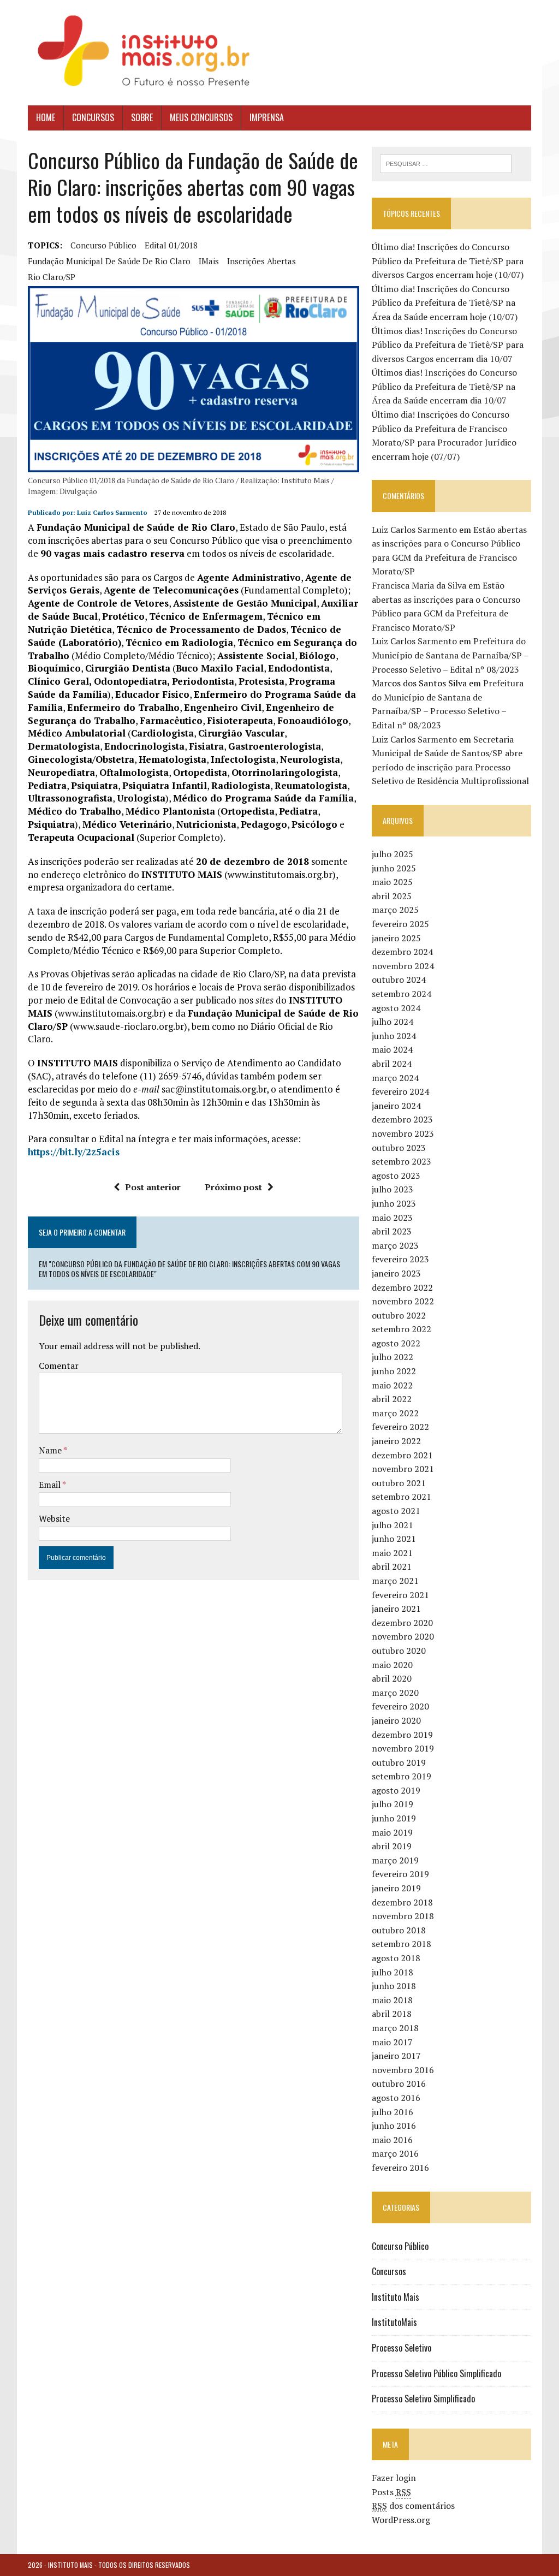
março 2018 (395, 2028)
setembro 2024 (402, 994)
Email (50, 1485)
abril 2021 (392, 1566)
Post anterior (153, 1187)
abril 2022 (392, 1399)
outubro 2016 (399, 2084)
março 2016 (395, 2153)
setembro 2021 (402, 1497)
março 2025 (395, 910)
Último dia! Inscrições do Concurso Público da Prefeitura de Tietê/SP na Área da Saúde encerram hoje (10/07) (445, 303)
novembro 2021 (403, 1469)
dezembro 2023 (402, 1119)
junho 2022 (394, 1371)
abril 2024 (392, 1064)
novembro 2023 (403, 1133)
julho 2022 (393, 1357)
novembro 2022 (403, 1301)
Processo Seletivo (402, 2348)
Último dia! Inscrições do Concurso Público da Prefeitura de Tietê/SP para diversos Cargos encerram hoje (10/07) (448, 261)
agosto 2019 (396, 1790)
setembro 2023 (402, 1161)
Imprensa (267, 117)
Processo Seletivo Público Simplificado (436, 2373)
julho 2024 (393, 1022)
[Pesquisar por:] (446, 163)
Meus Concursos (201, 117)
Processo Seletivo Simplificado (423, 2399)
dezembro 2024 (402, 952)
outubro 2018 (399, 1930)
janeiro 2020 (396, 1720)
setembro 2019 (402, 1776)
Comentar (59, 1366)
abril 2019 (392, 1846)
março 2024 (395, 1078)
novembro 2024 (403, 966)
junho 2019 (394, 1818)
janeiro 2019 (396, 1888)
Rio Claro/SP (52, 277)
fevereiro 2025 (400, 924)
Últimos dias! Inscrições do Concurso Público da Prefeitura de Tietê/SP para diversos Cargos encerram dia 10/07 (448, 345)
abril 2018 (392, 2014)
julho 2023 (393, 1189)
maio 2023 (392, 1218)
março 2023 (395, 1245)
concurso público (103, 245)
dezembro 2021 (402, 1455)
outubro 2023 (399, 1148)
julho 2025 (393, 854)
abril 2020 (392, 1678)
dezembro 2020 (402, 1623)
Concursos (93, 117)
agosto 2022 (396, 1343)
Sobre (142, 117)
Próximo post (233, 1187)
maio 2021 (392, 1553)
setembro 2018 (402, 1944)
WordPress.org (401, 2520)
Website (54, 1518)
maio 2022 (392, 1385)
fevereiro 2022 (400, 1427)
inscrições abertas (261, 261)
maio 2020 (392, 1665)
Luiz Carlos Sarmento (112, 512)
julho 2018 (393, 1972)
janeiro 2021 (396, 1608)
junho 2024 (394, 1036)
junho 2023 (394, 1203)
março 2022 (395, 1413)
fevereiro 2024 (400, 1091)
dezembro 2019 (402, 1735)
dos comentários (413, 2506)
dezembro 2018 (402, 1902)
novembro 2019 (403, 1748)
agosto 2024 (396, 1008)
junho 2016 (394, 2126)
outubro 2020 (399, 1651)
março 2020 (395, 1693)
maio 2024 (392, 1049)
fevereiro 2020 (400, 1706)
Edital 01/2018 (171, 245)
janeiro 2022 (396, 1441)
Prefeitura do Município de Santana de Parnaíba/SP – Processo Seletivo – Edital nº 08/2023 (450, 655)
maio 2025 (392, 882)
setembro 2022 (402, 1329)
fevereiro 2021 (400, 1595)
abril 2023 (392, 1231)
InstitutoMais (394, 2322)
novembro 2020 (403, 1636)
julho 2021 (393, 1525)
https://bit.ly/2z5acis (74, 1152)
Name (51, 1450)
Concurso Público (400, 2246)
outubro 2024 (399, 980)
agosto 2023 (396, 1176)
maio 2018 (392, 2000)
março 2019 (395, 1860)
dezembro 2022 (402, 1287)
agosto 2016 (396, 2098)
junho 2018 (394, 1986)
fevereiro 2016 (400, 2168)
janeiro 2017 (396, 2056)
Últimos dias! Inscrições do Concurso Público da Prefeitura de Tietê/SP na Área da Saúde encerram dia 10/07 (444, 386)
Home (46, 117)
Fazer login (394, 2478)
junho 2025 (394, 868)
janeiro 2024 (396, 1106)
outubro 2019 (399, 1762)
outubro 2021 (399, 1483)
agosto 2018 (396, 1958)
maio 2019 (392, 1832)
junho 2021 (394, 1539)
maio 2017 (392, 2042)
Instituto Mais (396, 2297)
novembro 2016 (403, 2070)
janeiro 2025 (396, 938)
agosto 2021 (396, 1511)
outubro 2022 (399, 1315)
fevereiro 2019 (400, 1874)
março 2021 (395, 1581)
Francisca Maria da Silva (419, 585)
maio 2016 (392, 2140)
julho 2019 (393, 1804)
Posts (391, 2492)
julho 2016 (393, 2112)
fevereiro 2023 (400, 1259)
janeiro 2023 (396, 1273)
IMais (209, 261)
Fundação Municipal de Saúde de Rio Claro (109, 261)
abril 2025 (392, 896)
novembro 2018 (403, 1916)
